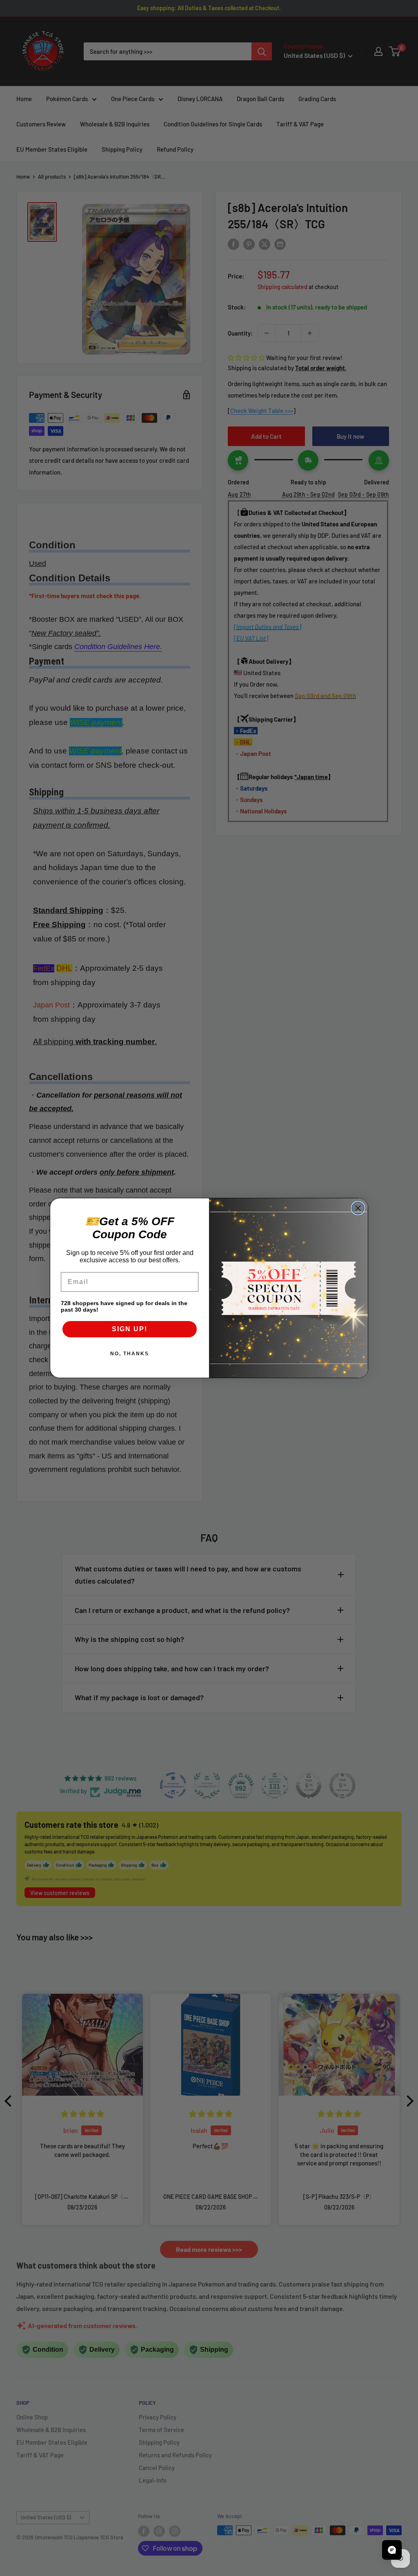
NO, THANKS (130, 1354)
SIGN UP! (130, 1329)
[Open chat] (392, 2550)
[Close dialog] (358, 1208)
